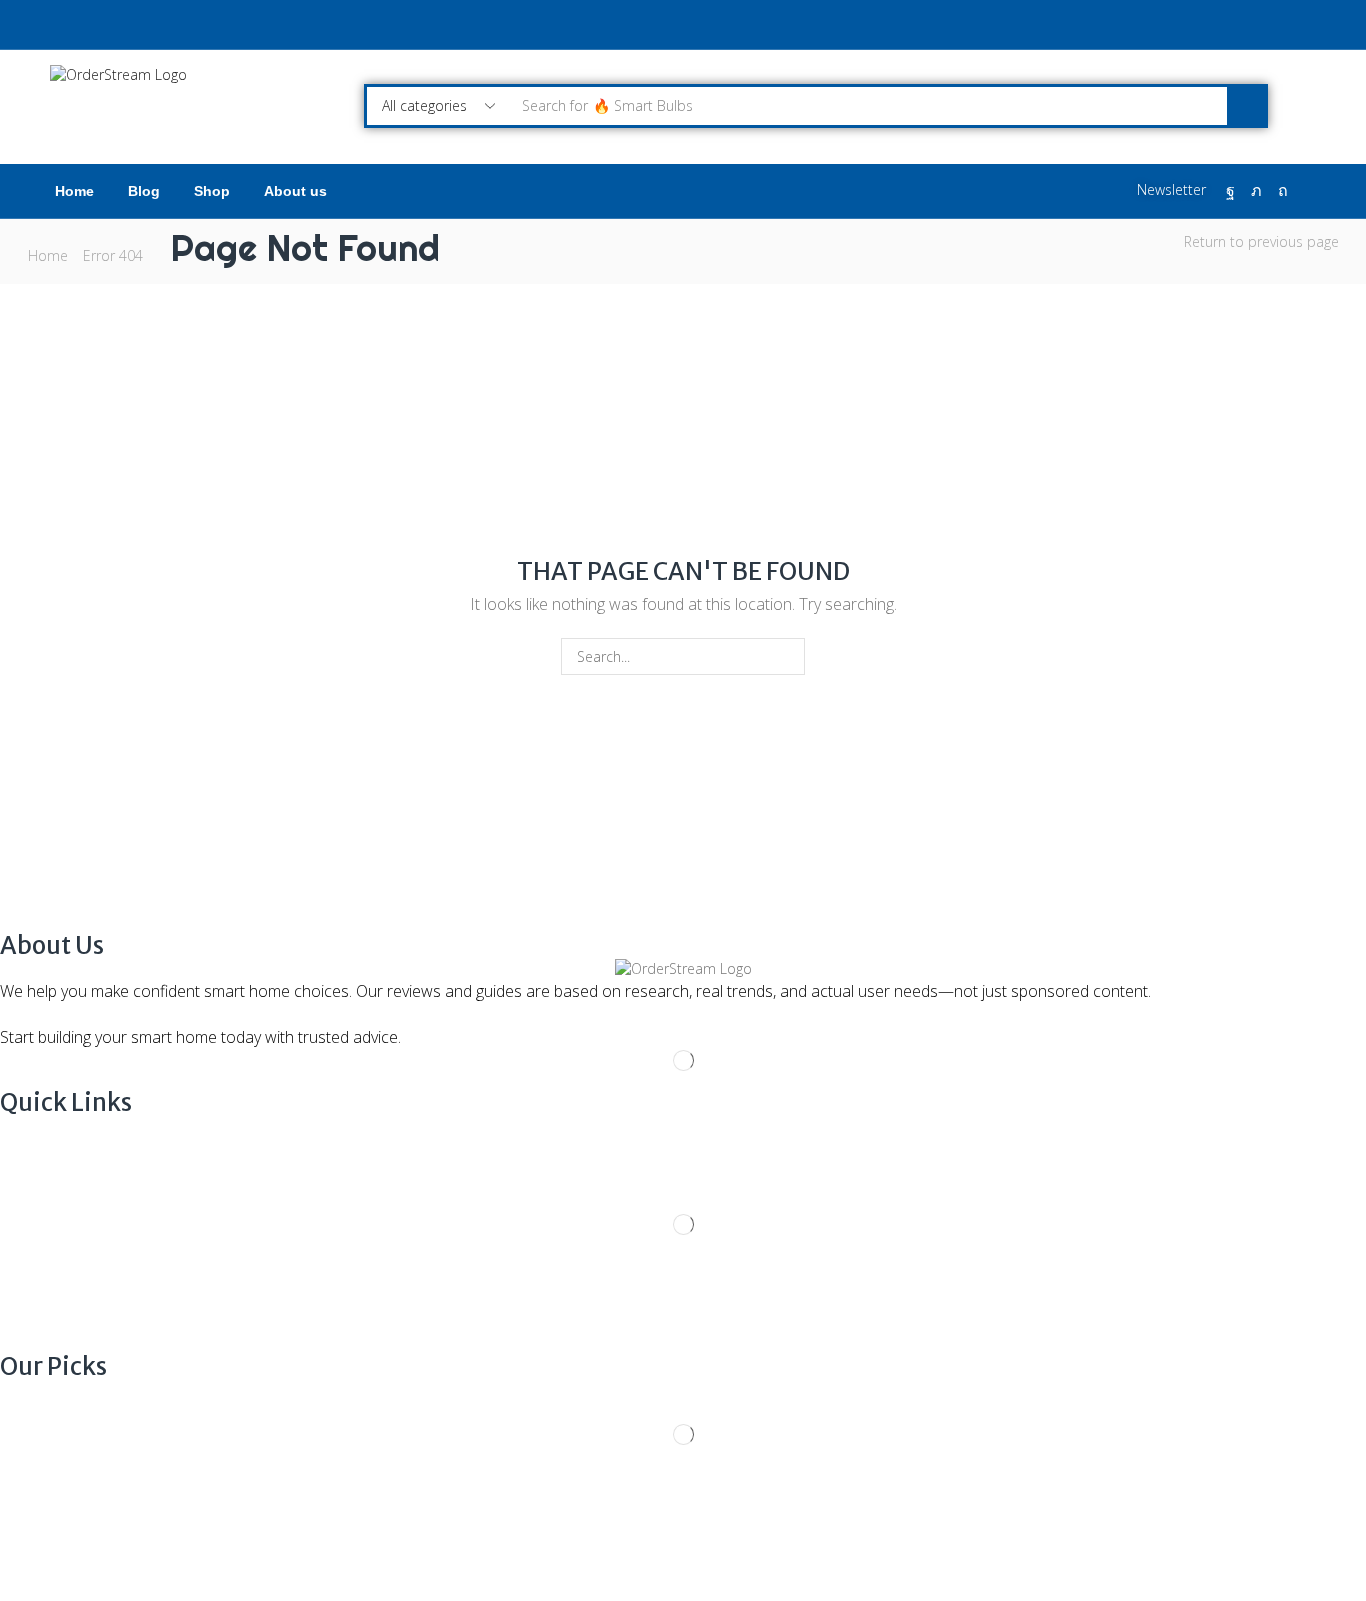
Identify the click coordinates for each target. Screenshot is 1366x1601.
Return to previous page (1261, 241)
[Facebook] (1230, 191)
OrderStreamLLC (370, 1539)
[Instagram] (32, 1519)
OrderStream (175, 1539)
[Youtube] (62, 1519)
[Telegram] (91, 1519)
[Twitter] (1256, 191)
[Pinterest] (1283, 191)
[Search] (1246, 106)
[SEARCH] (786, 656)
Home (48, 255)
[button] (1160, 190)
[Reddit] (1310, 191)
